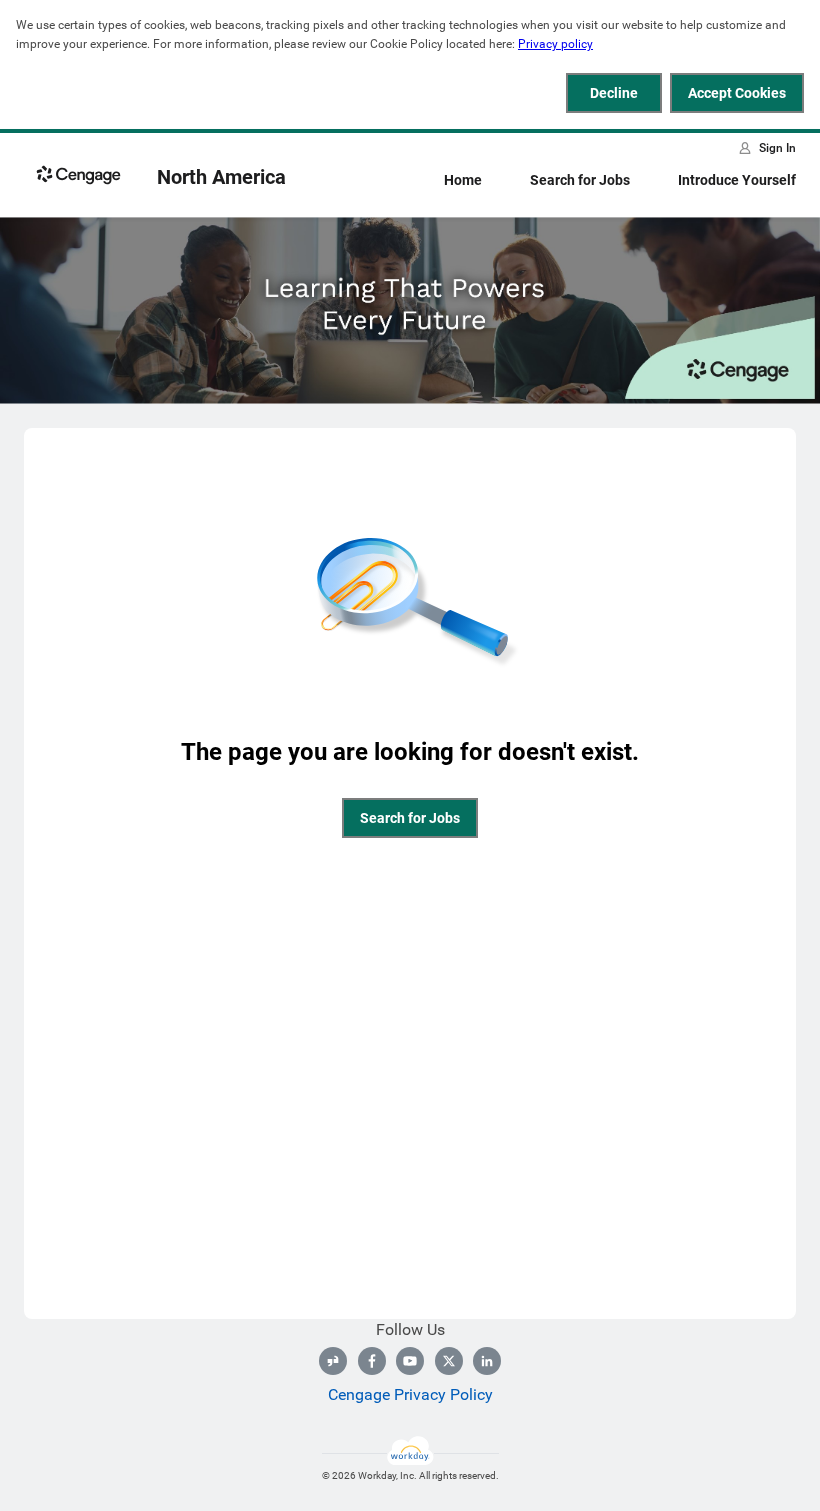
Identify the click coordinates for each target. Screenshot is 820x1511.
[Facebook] (372, 1361)
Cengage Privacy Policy (410, 1394)
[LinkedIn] (487, 1361)
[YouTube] (410, 1361)
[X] (449, 1361)
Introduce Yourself (737, 180)
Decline (614, 93)
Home (463, 180)
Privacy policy (555, 44)
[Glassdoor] (333, 1361)
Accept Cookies (737, 93)
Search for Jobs (580, 180)
